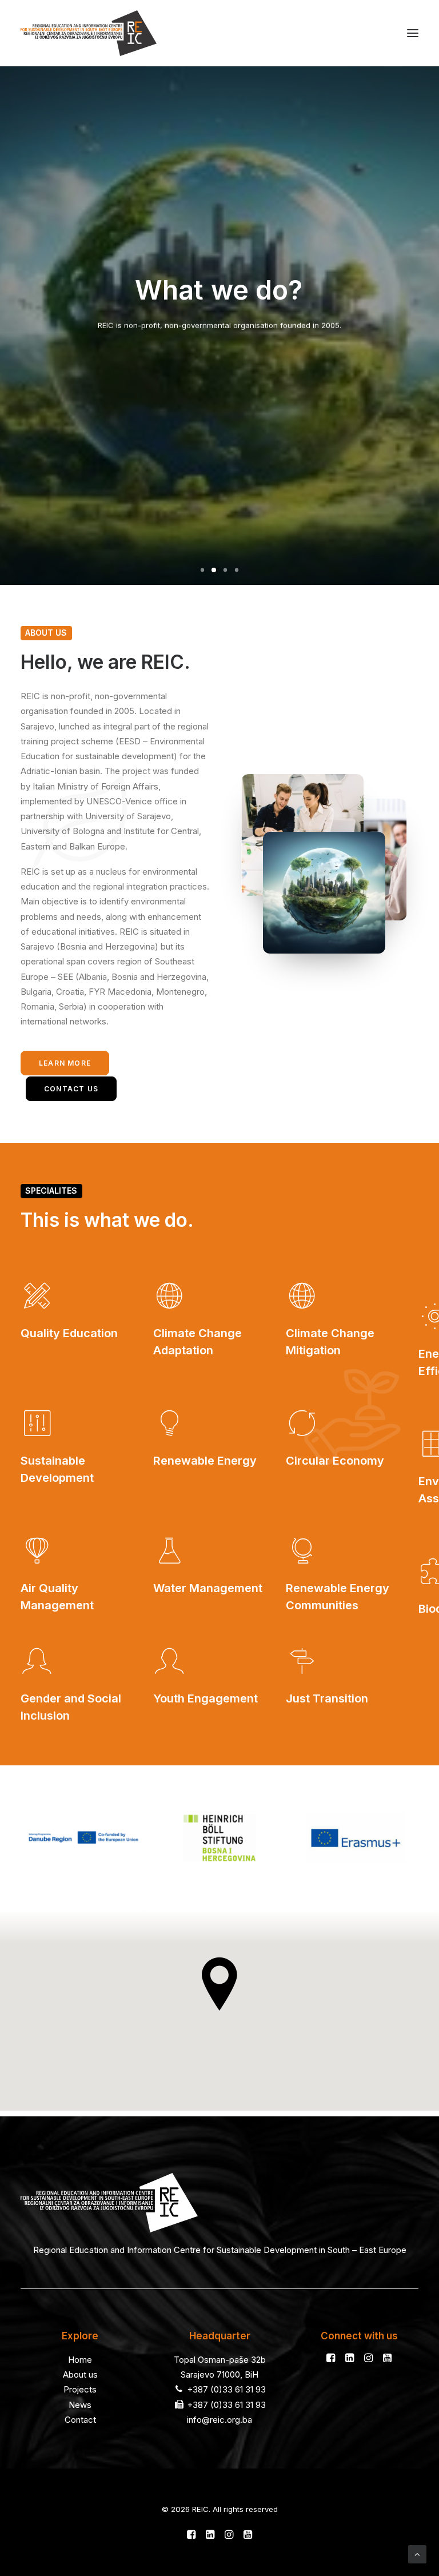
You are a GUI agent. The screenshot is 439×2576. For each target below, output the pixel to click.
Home (80, 2360)
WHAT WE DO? (219, 364)
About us (80, 2374)
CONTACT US (71, 1089)
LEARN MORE (65, 1063)
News (80, 2405)
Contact (80, 2420)
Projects (80, 2389)
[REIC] (89, 33)
